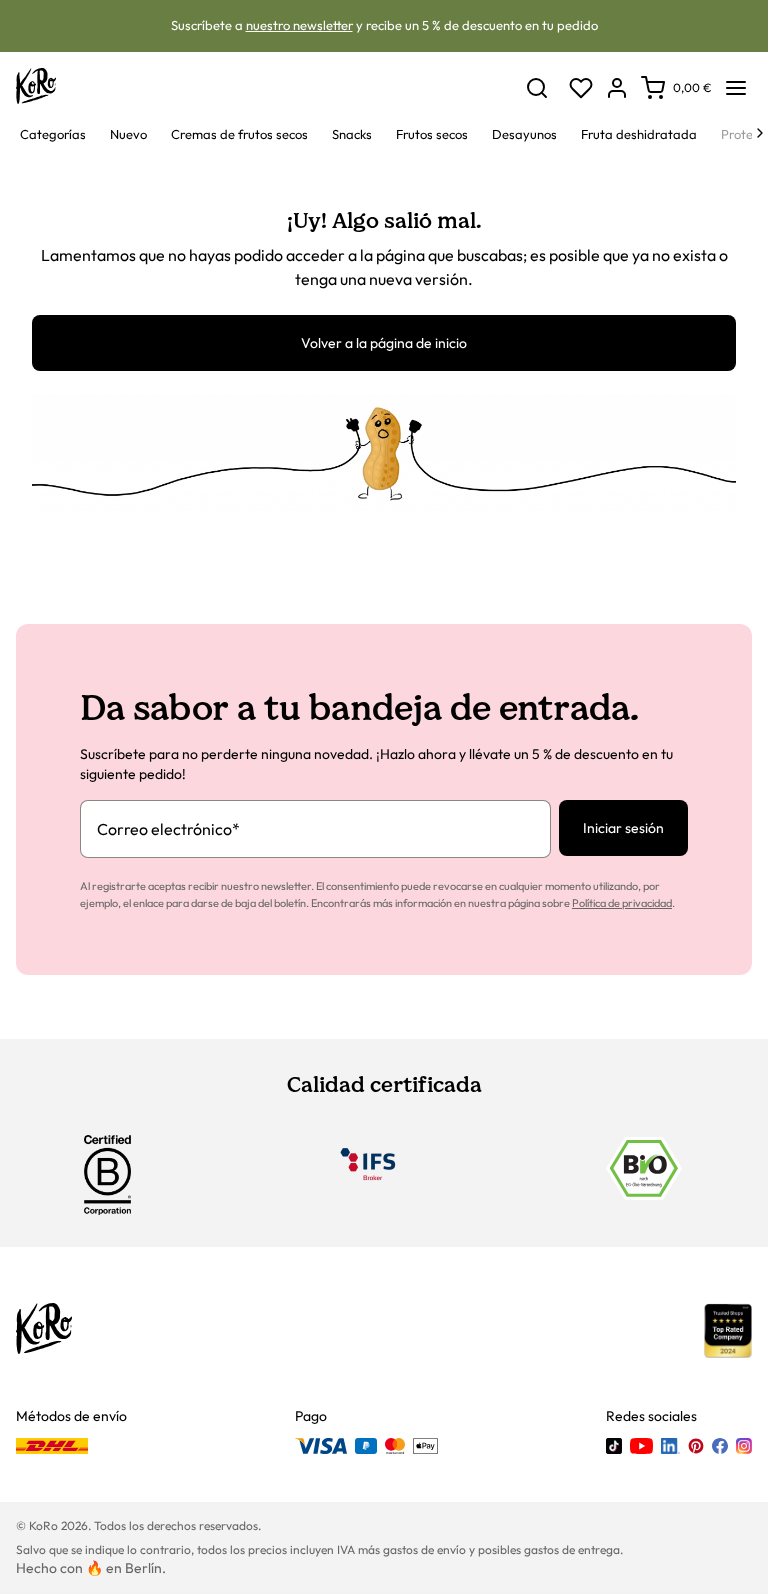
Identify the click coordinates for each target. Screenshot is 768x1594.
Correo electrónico (168, 829)
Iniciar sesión (623, 828)
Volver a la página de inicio (384, 343)
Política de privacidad (622, 903)
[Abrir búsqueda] (537, 88)
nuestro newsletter (299, 25)
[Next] (760, 133)
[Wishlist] (581, 88)
